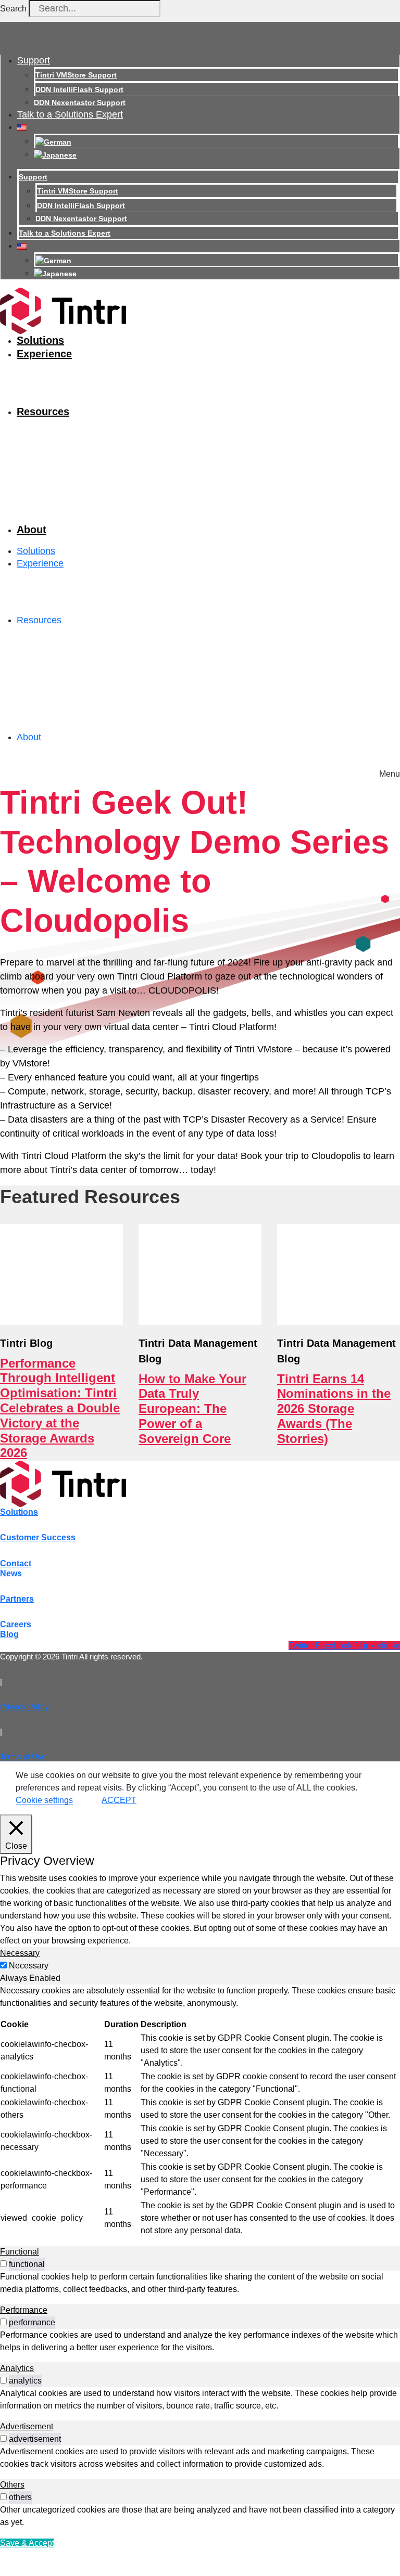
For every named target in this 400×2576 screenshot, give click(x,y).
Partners (17, 1599)
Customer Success (38, 1537)
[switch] (3, 2264)
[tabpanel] (200, 2111)
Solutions (40, 340)
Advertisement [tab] (27, 2426)
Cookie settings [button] (44, 1800)
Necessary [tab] (20, 1953)
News (11, 1573)
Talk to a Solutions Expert (70, 114)
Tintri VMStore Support (76, 75)
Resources (43, 411)
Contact (16, 1563)
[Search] (176, 11)
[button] (390, 771)
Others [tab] (12, 2485)
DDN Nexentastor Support (80, 102)
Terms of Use (23, 1756)
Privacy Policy (24, 1706)
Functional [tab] (20, 2252)
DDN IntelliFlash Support (79, 89)
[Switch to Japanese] (55, 154)
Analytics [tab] (17, 2368)
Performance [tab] (24, 2310)
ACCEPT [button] (119, 1800)
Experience (44, 354)
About (32, 530)
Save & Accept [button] (27, 2543)
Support (34, 60)
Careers (16, 1624)
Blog (9, 1634)
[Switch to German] (53, 141)
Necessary (29, 1966)
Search (13, 9)
